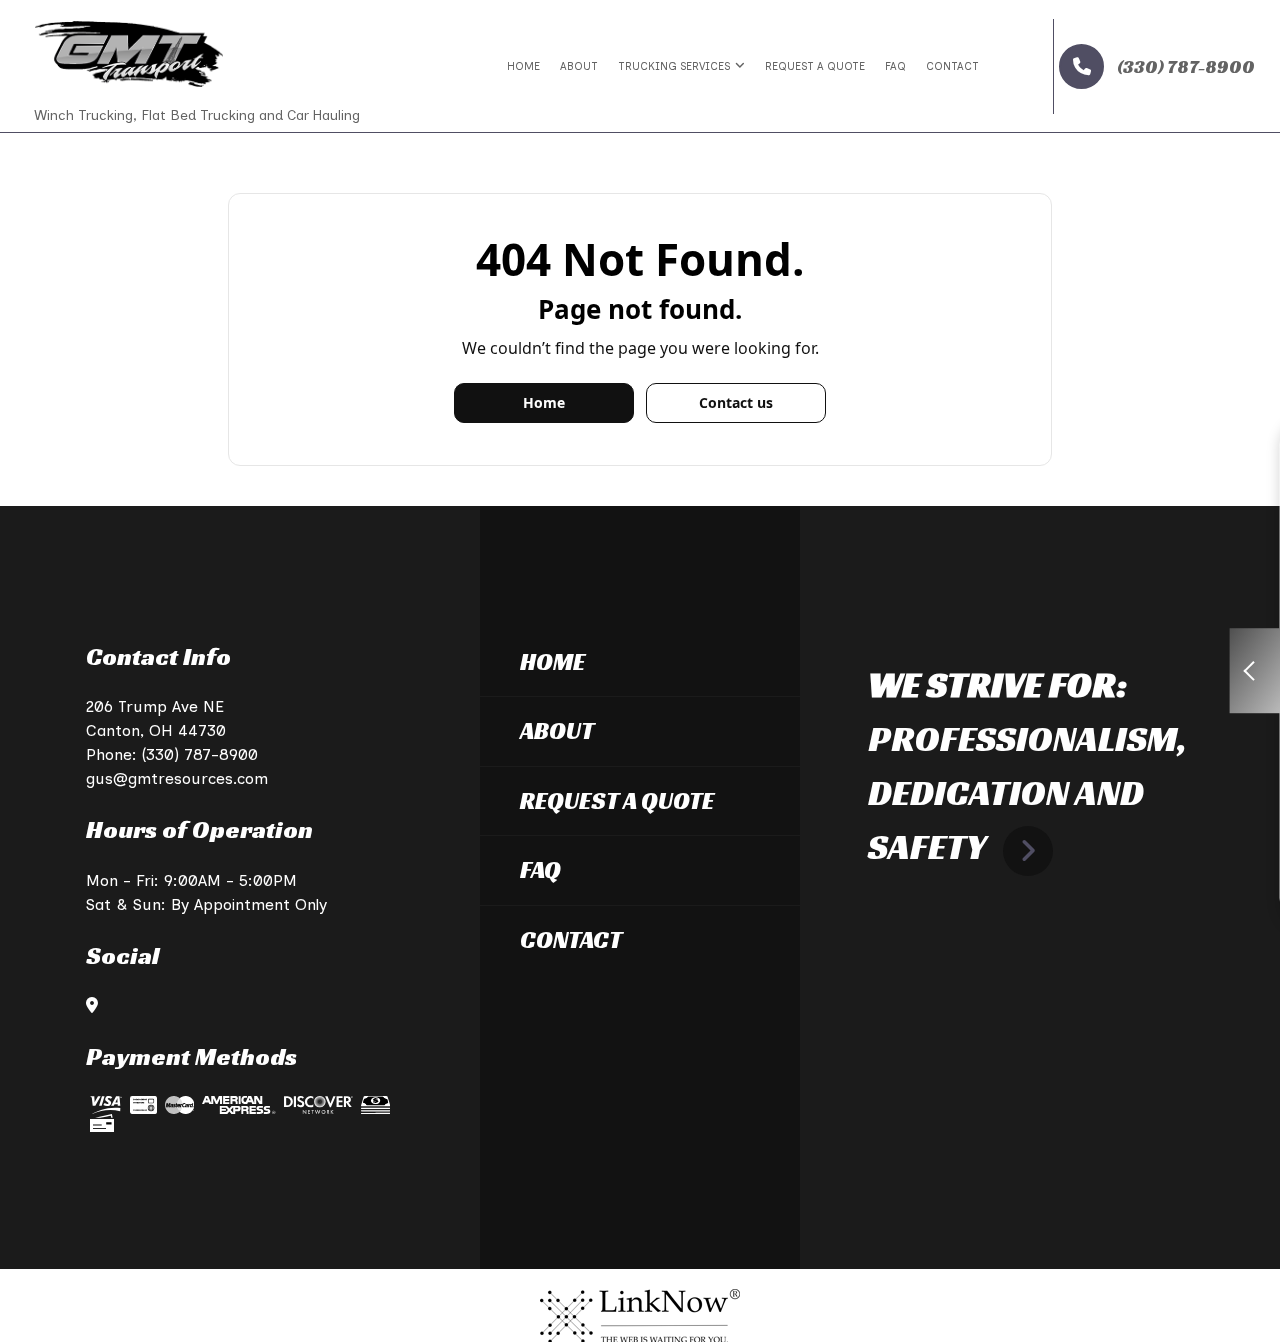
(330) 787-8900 (1184, 66)
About (579, 66)
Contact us (736, 402)
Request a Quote (815, 66)
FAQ (895, 66)
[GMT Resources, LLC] (128, 52)
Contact (952, 66)
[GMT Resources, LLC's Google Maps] (92, 1005)
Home (523, 66)
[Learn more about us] (1028, 846)
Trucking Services (674, 66)
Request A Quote (617, 801)
